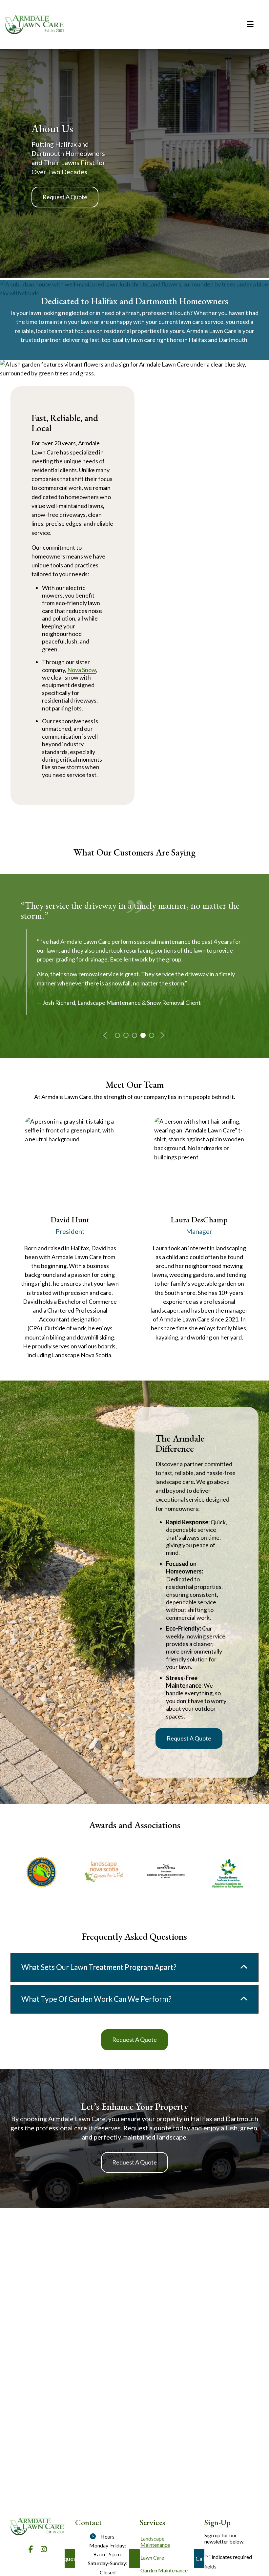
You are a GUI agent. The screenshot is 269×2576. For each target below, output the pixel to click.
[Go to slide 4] (142, 1035)
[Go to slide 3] (134, 1035)
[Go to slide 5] (151, 1035)
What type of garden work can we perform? (96, 1999)
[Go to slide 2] (125, 1035)
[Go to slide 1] (117, 1035)
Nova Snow (82, 670)
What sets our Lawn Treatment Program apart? (99, 1967)
